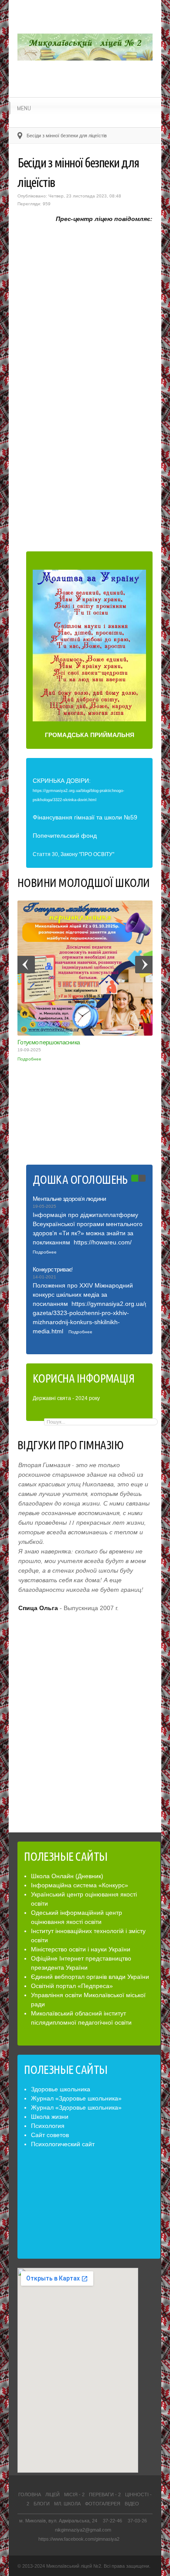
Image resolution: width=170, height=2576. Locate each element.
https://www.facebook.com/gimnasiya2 (79, 2539)
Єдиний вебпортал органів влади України (90, 1977)
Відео (132, 2504)
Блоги (42, 2504)
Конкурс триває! (53, 1269)
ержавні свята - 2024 (62, 1398)
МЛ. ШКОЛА (67, 2504)
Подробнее (29, 1059)
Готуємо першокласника (49, 1042)
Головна (30, 2494)
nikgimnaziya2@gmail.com (83, 2530)
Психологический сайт (63, 2144)
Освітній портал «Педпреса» (72, 1986)
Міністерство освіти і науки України (81, 1949)
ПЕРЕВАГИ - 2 (105, 2494)
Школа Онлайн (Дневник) (67, 1876)
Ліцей (53, 2494)
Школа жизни (50, 2117)
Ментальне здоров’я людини (70, 1199)
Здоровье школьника (61, 2089)
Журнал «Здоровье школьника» (76, 2098)
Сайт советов (50, 2135)
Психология (48, 2126)
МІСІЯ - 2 (74, 2494)
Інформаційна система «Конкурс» (80, 1885)
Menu (24, 108)
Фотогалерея (103, 2504)
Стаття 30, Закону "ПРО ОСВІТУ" (73, 854)
